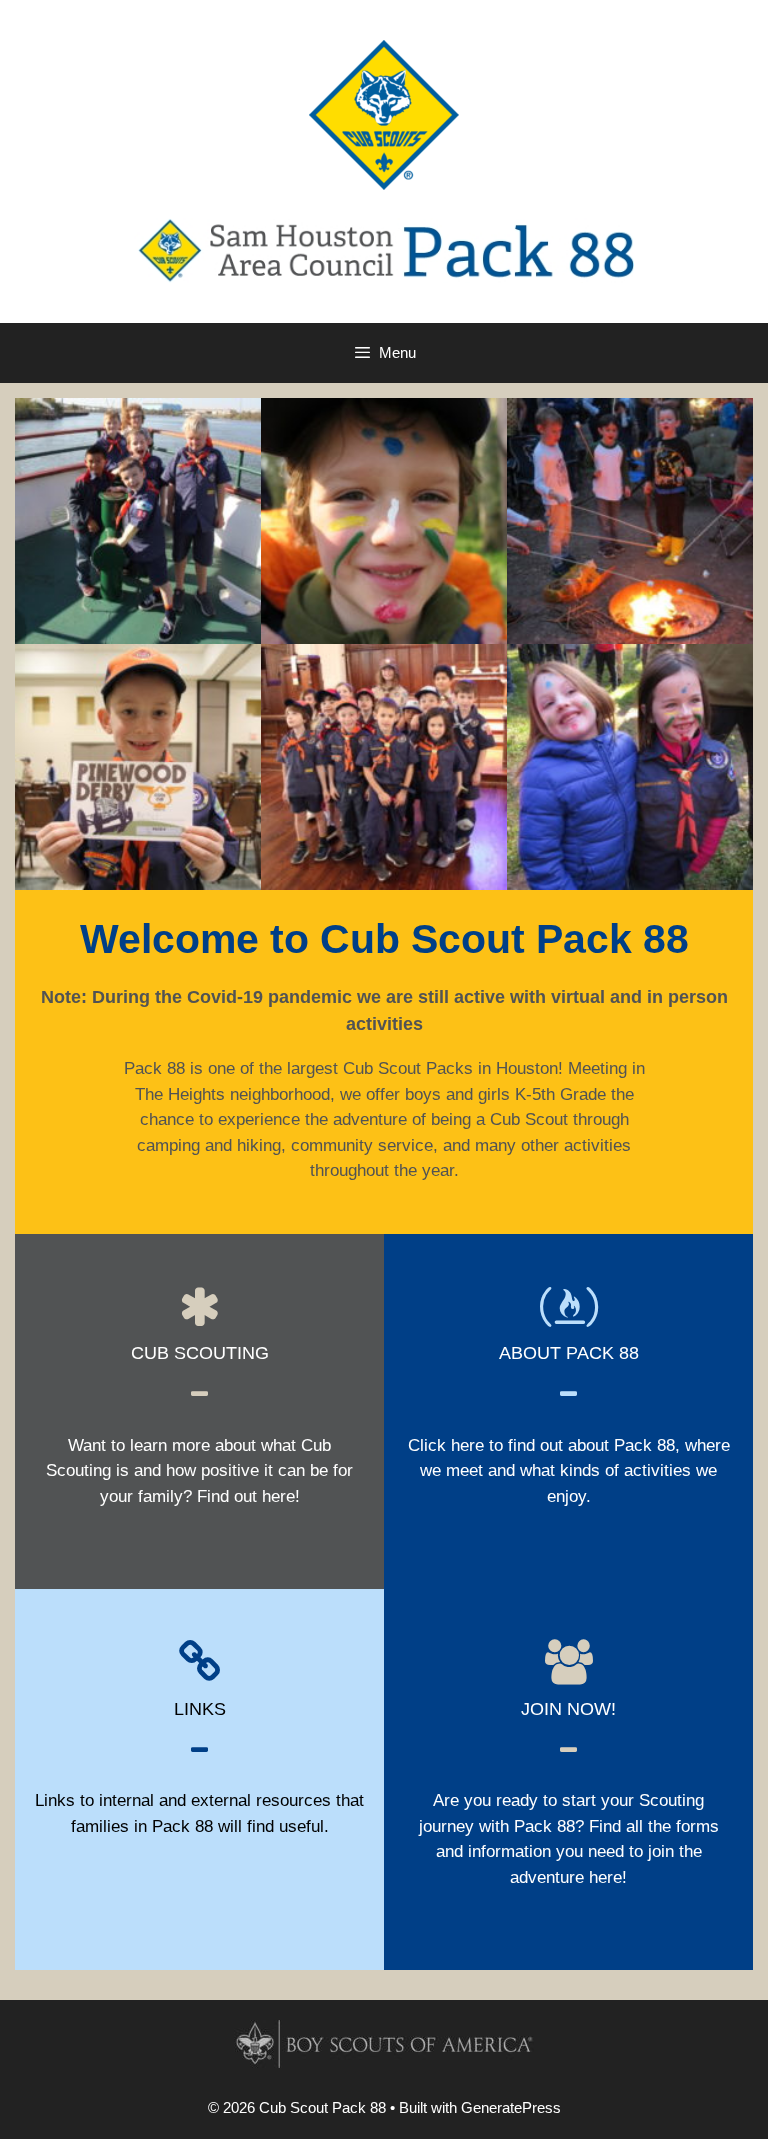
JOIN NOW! (568, 1709)
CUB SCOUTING (200, 1353)
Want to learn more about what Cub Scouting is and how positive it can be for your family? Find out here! (199, 1471)
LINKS (200, 1709)
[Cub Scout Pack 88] (384, 249)
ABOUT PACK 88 (569, 1353)
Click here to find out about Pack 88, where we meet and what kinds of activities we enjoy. (569, 1471)
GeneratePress (511, 2107)
